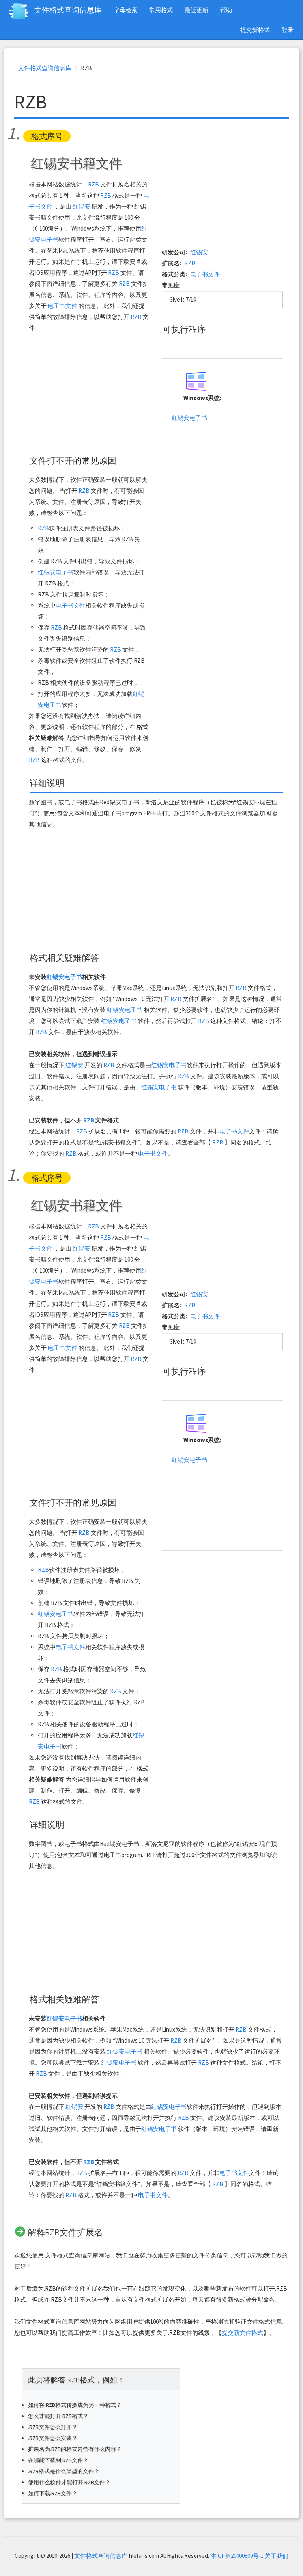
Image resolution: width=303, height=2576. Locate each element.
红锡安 (81, 206)
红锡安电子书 (56, 572)
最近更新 (196, 10)
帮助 (226, 10)
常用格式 (161, 10)
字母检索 (125, 10)
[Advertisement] (89, 394)
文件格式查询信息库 (68, 10)
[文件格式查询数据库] (22, 11)
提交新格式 (255, 30)
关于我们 (277, 2556)
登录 (288, 30)
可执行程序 (184, 329)
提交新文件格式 (242, 2333)
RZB (94, 184)
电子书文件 (63, 306)
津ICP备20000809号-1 (237, 2556)
